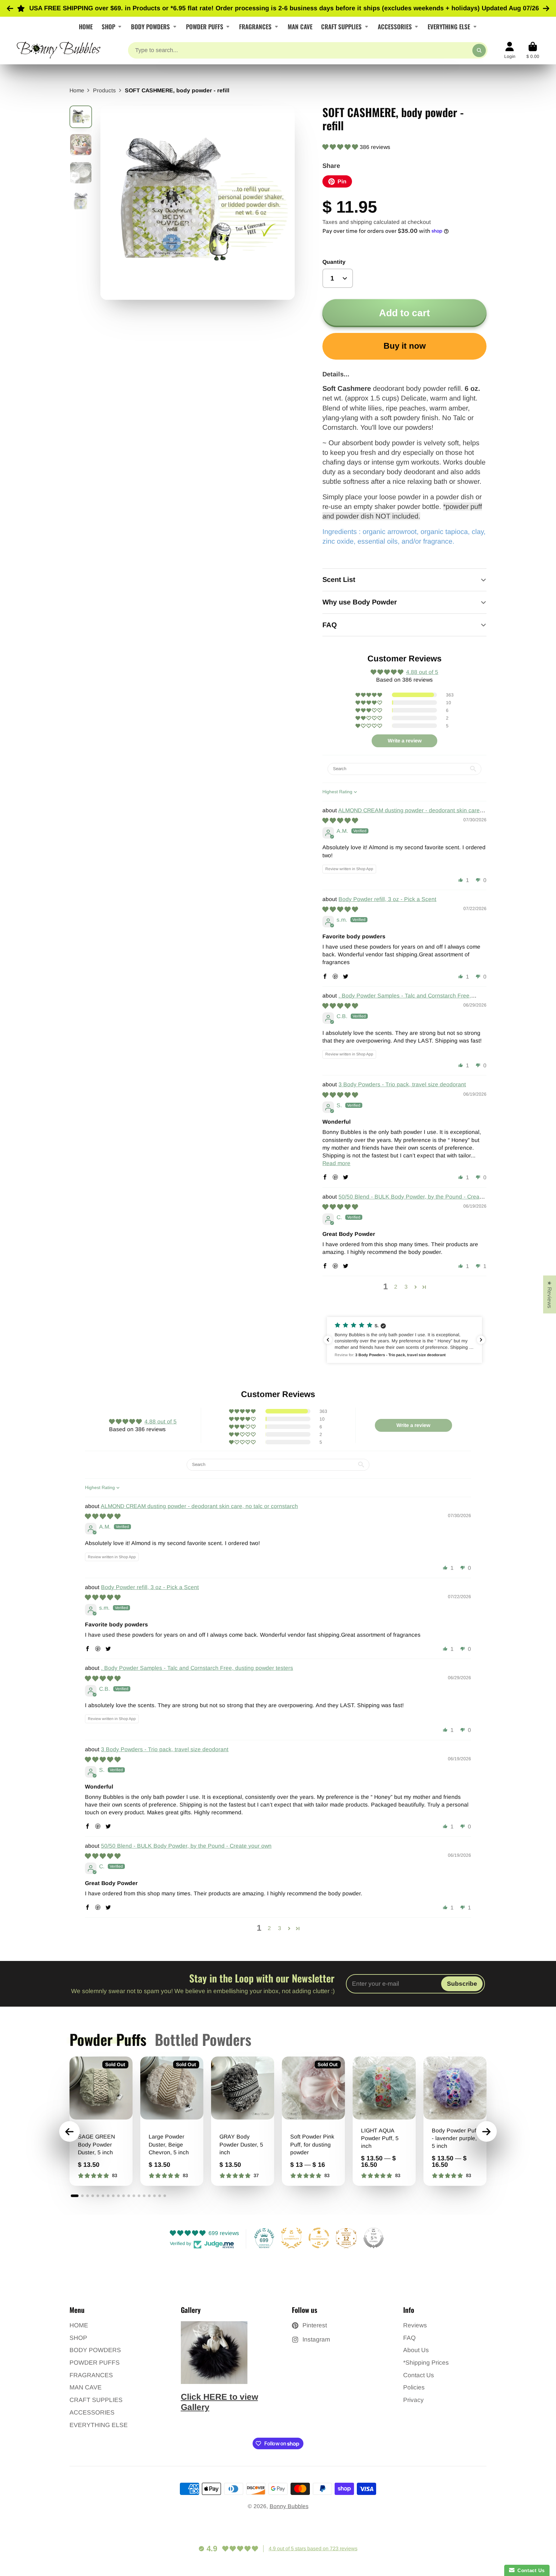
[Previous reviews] (328, 1340)
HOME (86, 26)
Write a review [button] (405, 741)
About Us (416, 2350)
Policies (414, 2387)
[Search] (479, 50)
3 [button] (406, 1287)
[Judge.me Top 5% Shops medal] (374, 2238)
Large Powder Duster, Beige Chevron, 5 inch (172, 2121)
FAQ (409, 2338)
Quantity (334, 262)
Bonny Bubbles (289, 2506)
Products (104, 90)
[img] (340, 821)
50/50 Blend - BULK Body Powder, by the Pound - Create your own (186, 1846)
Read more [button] (336, 1163)
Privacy (413, 2400)
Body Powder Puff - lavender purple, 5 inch (455, 2121)
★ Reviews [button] (550, 1294)
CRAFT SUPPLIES (341, 26)
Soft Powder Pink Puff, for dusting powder (313, 2121)
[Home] (59, 50)
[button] (341, 147)
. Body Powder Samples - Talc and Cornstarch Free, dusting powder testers (197, 1668)
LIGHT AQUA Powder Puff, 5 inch (384, 2121)
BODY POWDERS (150, 26)
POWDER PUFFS (205, 26)
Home (77, 90)
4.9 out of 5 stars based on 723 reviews (313, 2548)
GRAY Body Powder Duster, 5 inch (243, 2121)
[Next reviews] (481, 1340)
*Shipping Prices (426, 2363)
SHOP (108, 26)
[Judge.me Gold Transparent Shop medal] (319, 2238)
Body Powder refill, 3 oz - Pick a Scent (387, 899)
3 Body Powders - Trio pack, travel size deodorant (402, 1084)
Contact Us (419, 2375)
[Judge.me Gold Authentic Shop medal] (292, 2238)
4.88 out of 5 (422, 672)
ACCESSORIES (395, 26)
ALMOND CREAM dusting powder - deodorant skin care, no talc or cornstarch (199, 1506)
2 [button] (396, 1287)
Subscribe (462, 1984)
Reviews (415, 2325)
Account (510, 51)
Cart (533, 51)
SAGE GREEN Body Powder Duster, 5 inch (101, 2121)
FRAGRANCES (255, 26)
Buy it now (405, 346)
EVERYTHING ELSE (449, 26)
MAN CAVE (300, 26)
